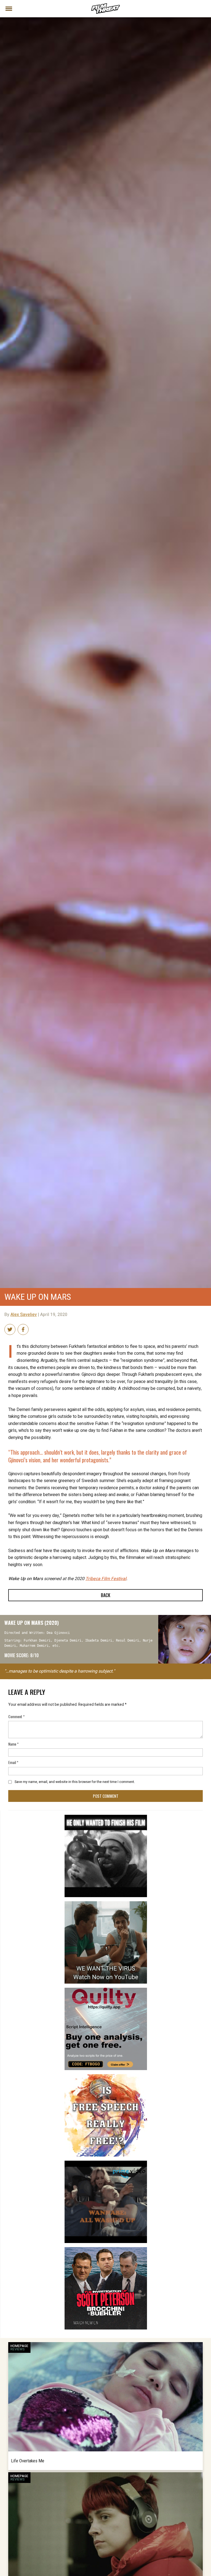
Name (13, 1744)
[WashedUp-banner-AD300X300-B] (106, 2163)
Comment (16, 1716)
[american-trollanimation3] (106, 2076)
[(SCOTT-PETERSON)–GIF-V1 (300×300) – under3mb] (106, 2249)
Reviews (18, 2349)
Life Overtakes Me (28, 2461)
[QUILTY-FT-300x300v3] (106, 1990)
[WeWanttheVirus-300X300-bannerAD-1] (106, 1903)
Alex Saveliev (24, 1315)
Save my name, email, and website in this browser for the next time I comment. (75, 1782)
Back (105, 1595)
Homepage (19, 2346)
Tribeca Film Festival (106, 1579)
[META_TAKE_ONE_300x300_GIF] (106, 1817)
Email (13, 1762)
